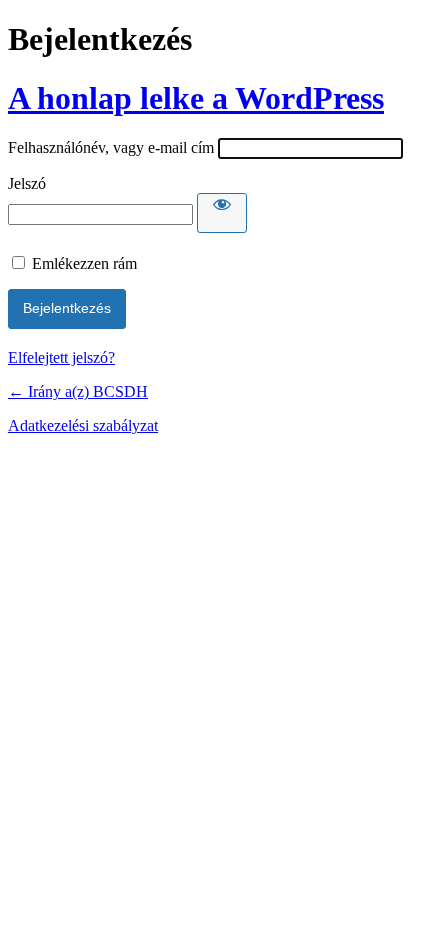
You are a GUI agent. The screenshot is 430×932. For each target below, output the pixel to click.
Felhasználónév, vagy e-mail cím (111, 147)
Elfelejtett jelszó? (61, 357)
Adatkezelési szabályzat (83, 425)
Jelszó (27, 183)
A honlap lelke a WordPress (196, 98)
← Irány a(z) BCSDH (78, 391)
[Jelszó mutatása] (222, 213)
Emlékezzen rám (84, 263)
